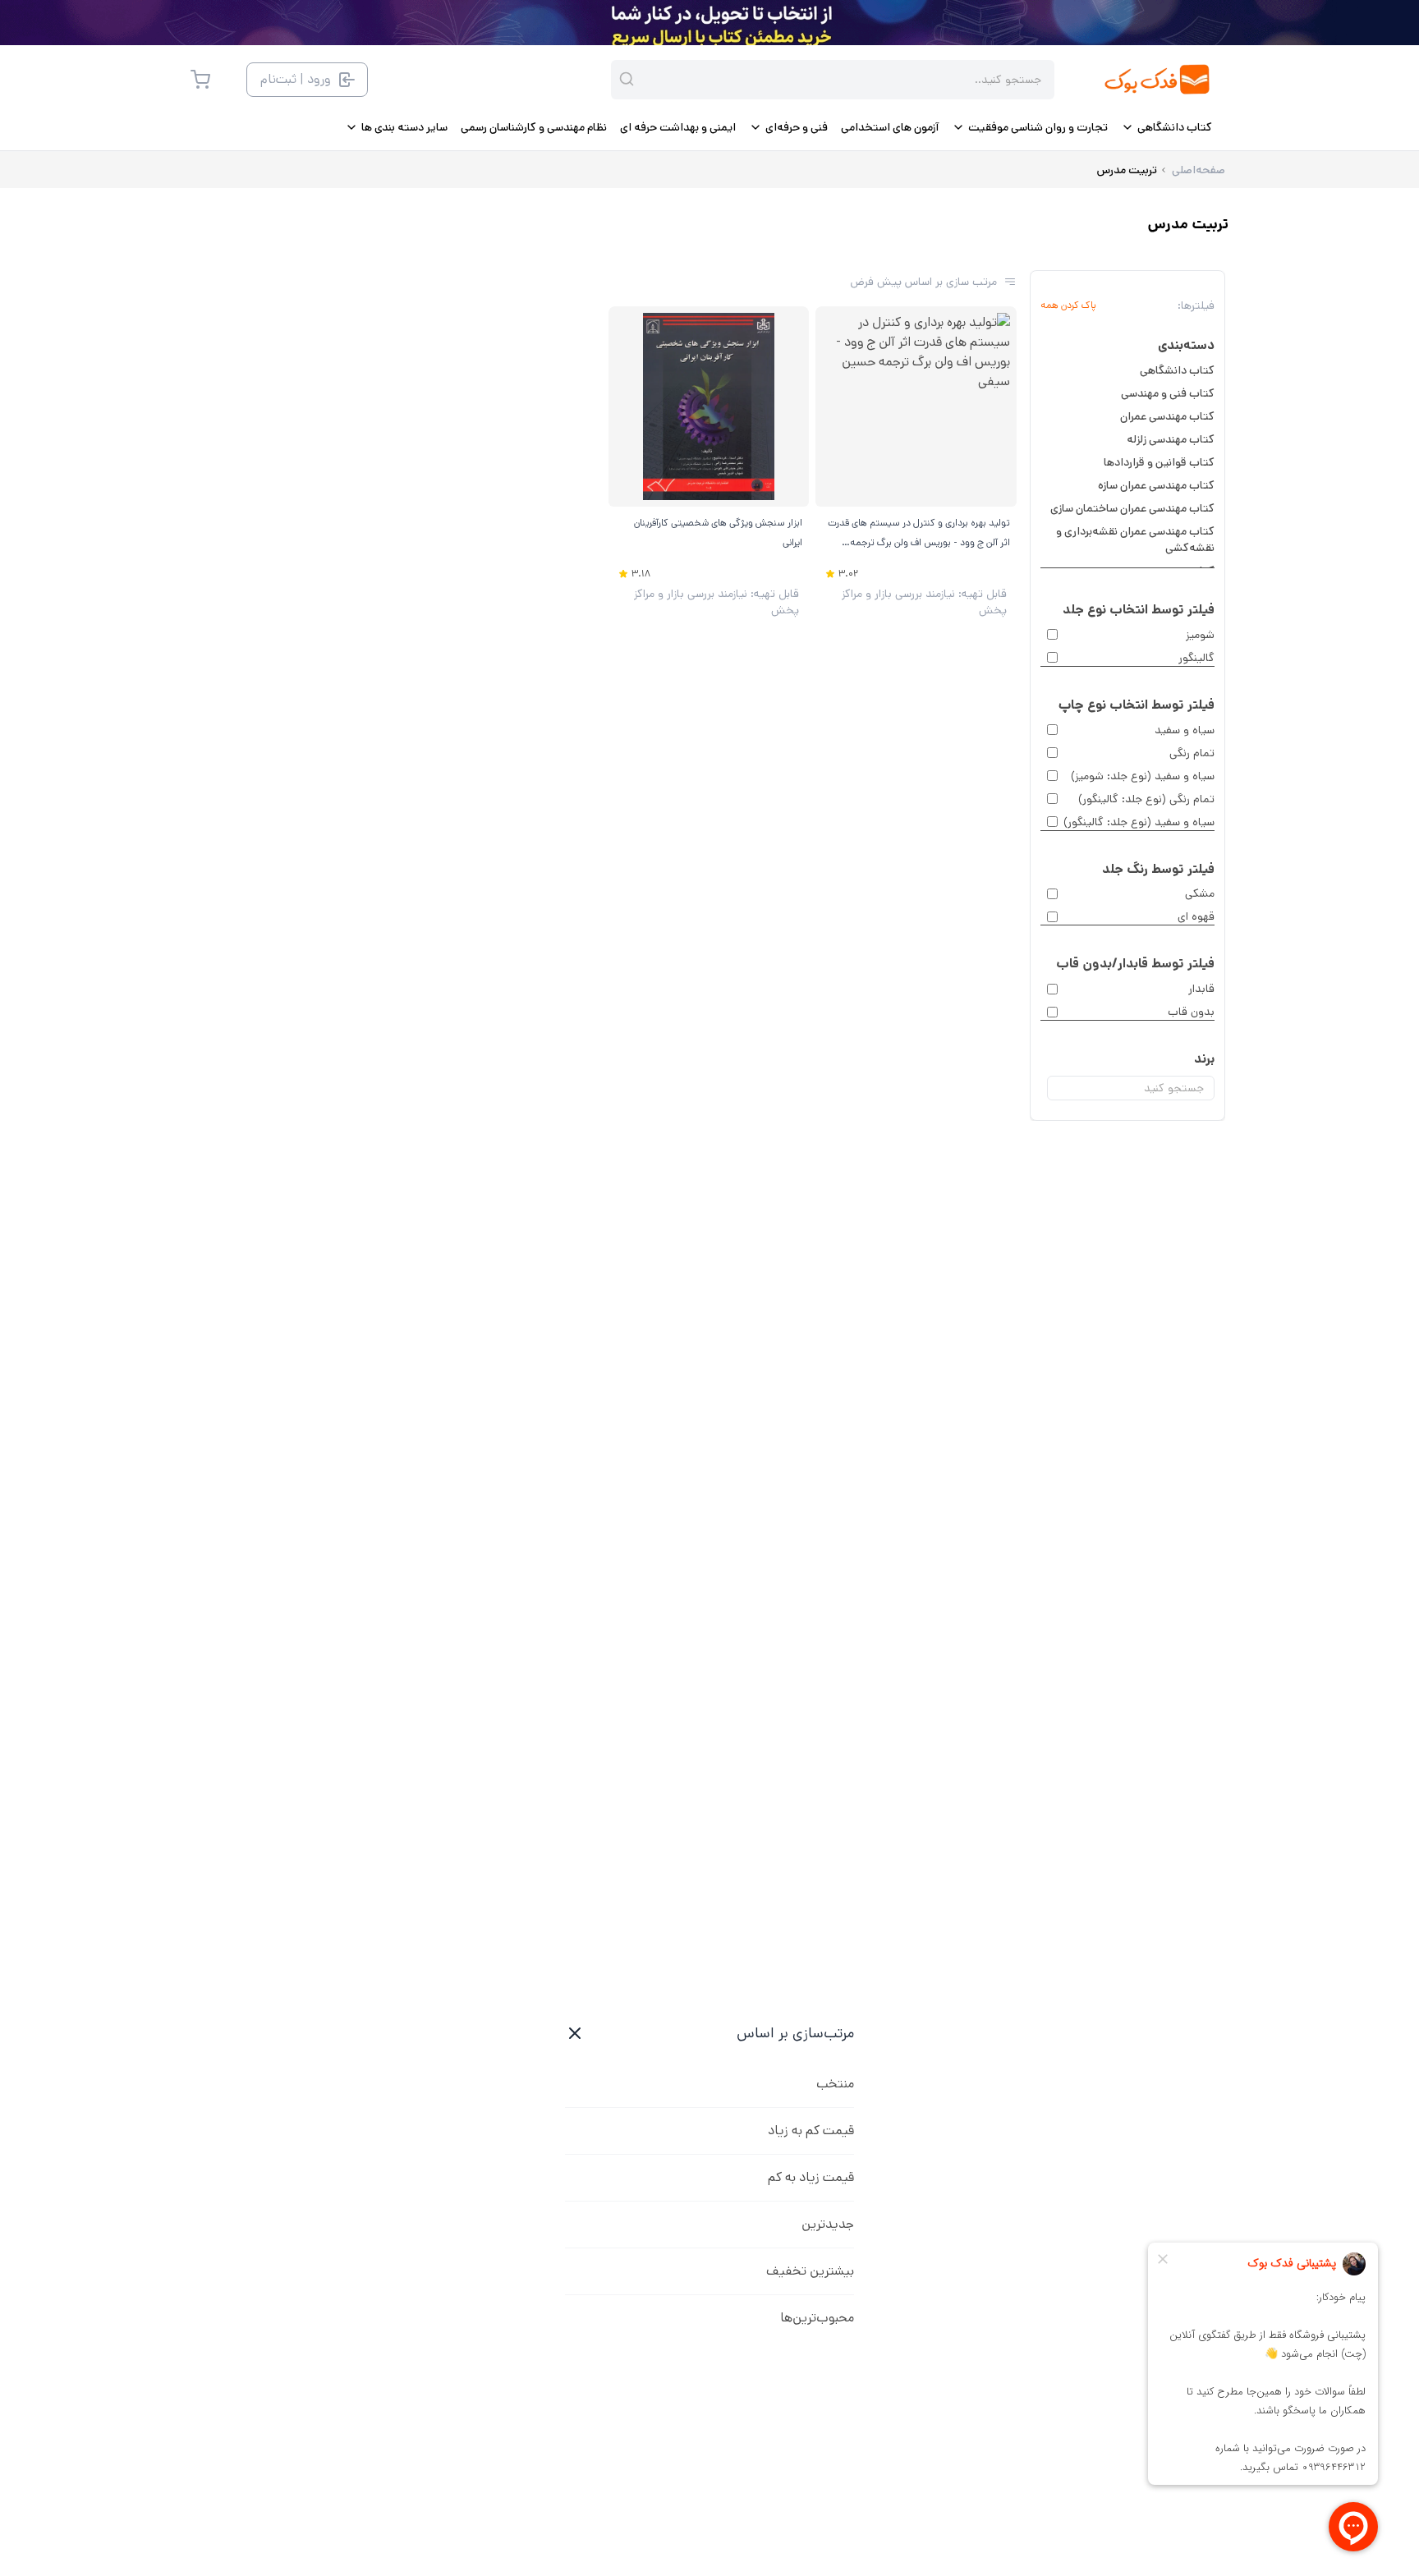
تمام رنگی (1192, 753)
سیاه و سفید (1185, 730)
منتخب (835, 2084)
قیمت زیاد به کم (811, 2177)
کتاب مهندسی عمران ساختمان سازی (1132, 508)
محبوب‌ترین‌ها (817, 2318)
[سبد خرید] (200, 80)
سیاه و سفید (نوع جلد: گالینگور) (1139, 822)
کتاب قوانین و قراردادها (1159, 462)
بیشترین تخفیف (810, 2271)
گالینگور (1196, 658)
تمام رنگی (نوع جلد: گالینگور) (1146, 799)
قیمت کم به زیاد (811, 2131)
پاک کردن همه (1068, 305)
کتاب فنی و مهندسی (1168, 393)
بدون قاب (1191, 1012)
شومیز (1200, 635)
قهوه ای (1196, 916)
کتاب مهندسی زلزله (1171, 439)
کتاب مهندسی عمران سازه (1156, 485)
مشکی (1200, 893)
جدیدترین (828, 2224)
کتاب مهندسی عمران (1167, 416)
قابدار (1201, 989)
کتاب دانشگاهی (1177, 370)
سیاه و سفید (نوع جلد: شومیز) (1143, 776)
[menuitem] (1166, 127)
